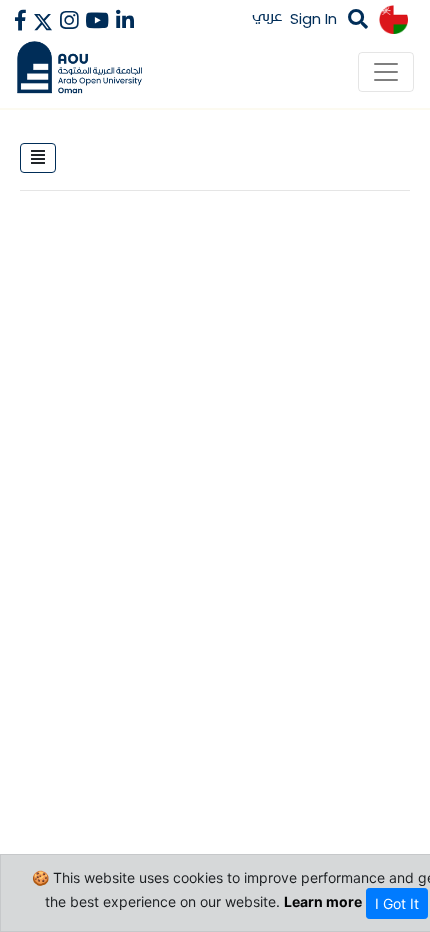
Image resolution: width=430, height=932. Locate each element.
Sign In (313, 18)
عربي (267, 15)
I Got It (397, 903)
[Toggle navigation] (386, 72)
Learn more (323, 901)
